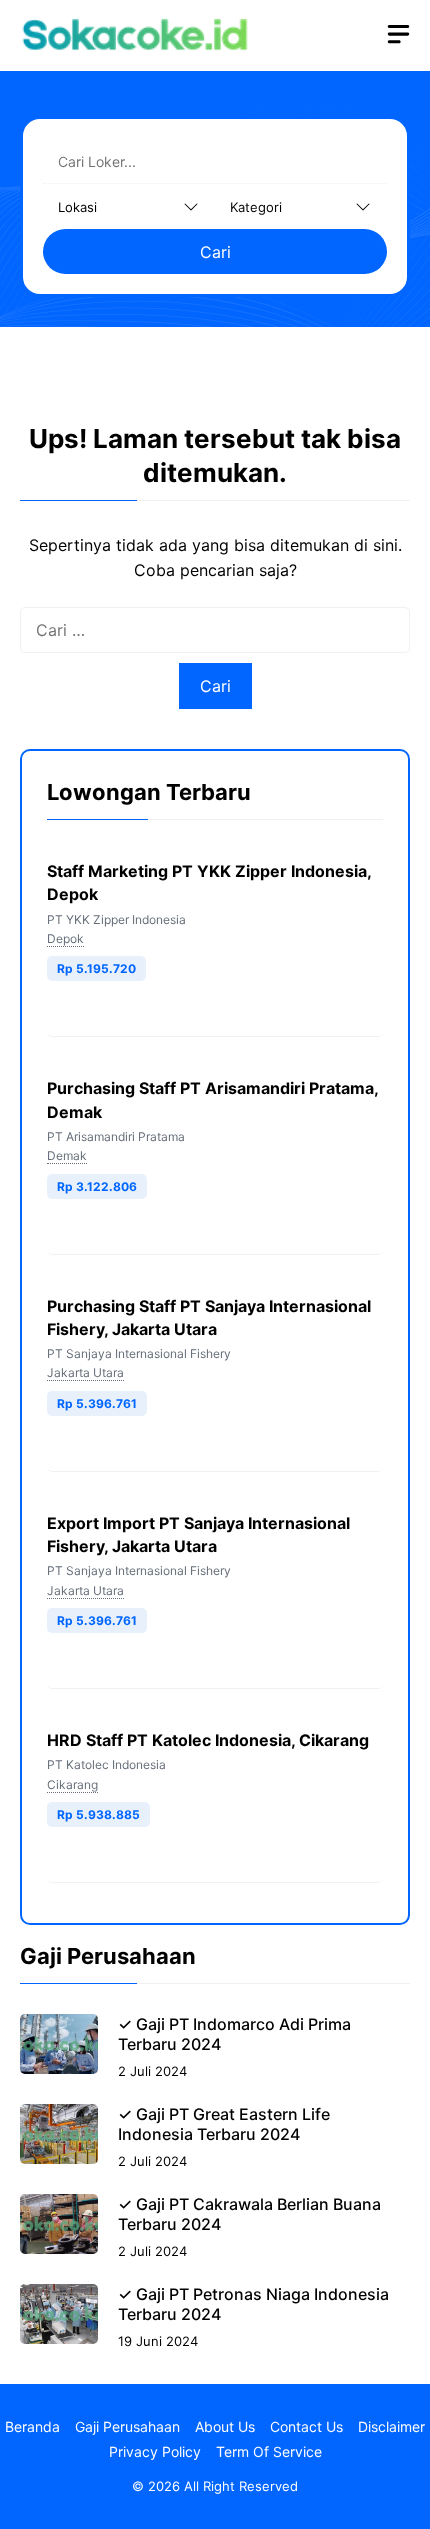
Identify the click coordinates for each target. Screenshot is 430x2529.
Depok (65, 938)
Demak (67, 1155)
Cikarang (72, 1784)
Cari (215, 252)
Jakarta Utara (85, 1372)
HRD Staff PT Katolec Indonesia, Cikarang (208, 1740)
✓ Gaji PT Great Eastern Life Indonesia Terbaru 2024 (224, 2124)
